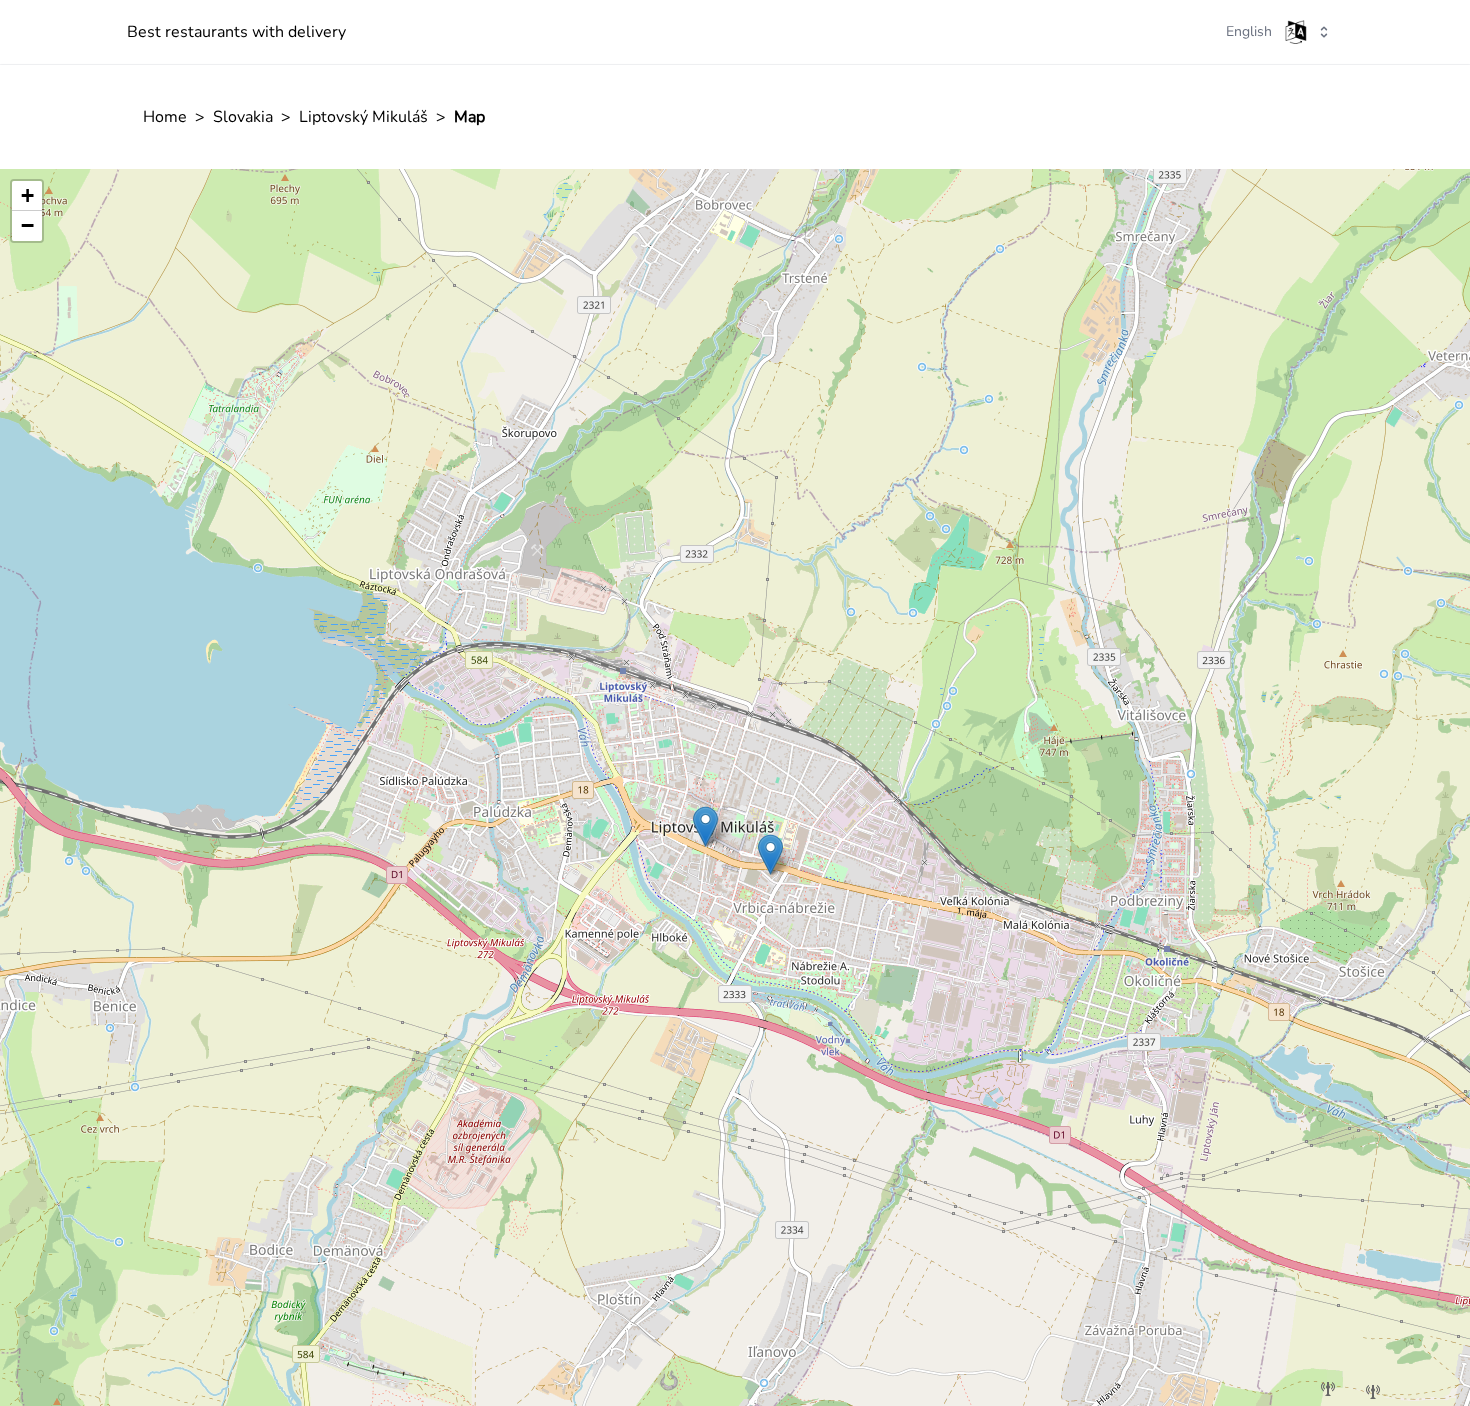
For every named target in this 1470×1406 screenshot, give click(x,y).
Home (165, 117)
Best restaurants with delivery (236, 32)
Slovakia (243, 117)
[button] (705, 826)
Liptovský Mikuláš (363, 117)
